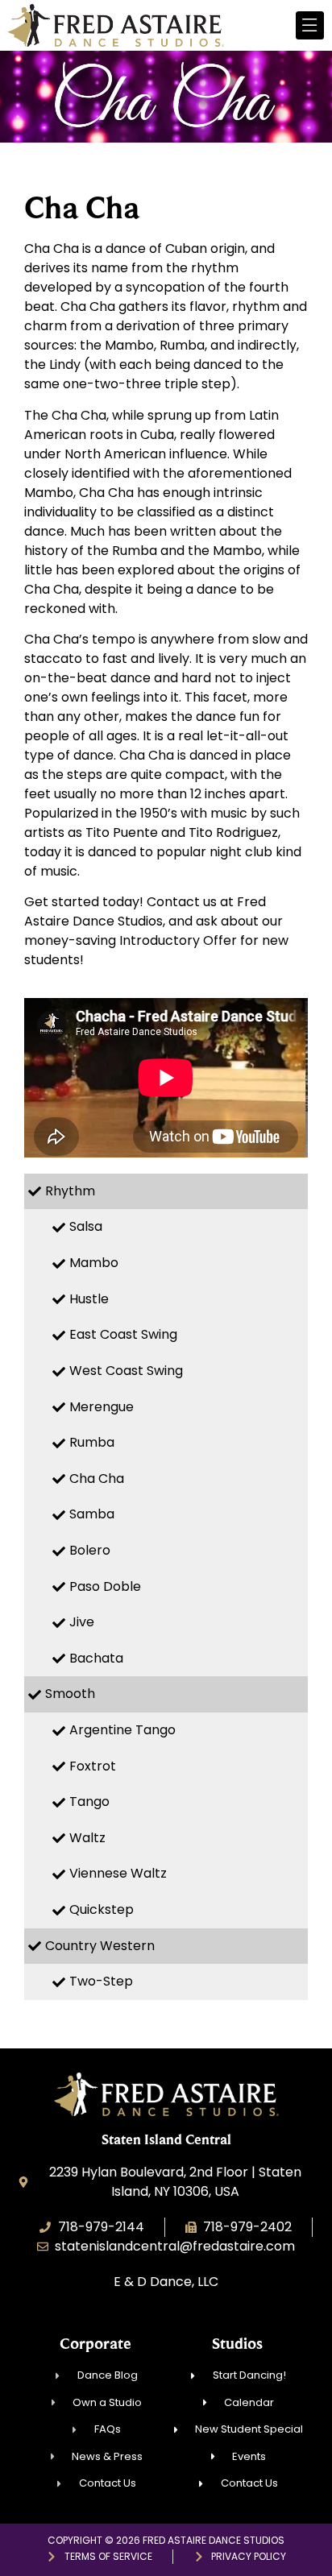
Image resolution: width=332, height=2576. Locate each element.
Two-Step (101, 1981)
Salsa (86, 1226)
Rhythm (70, 1191)
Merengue (102, 1407)
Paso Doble (105, 1586)
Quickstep (102, 1909)
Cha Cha (97, 1479)
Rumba (92, 1442)
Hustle (89, 1299)
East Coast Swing (123, 1334)
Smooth (70, 1694)
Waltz (87, 1838)
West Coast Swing (126, 1371)
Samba (92, 1514)
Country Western (100, 1946)
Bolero (90, 1550)
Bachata (96, 1658)
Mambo (94, 1263)
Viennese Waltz (118, 1873)
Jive (82, 1622)
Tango (89, 1802)
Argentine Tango (122, 1730)
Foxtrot (93, 1766)
